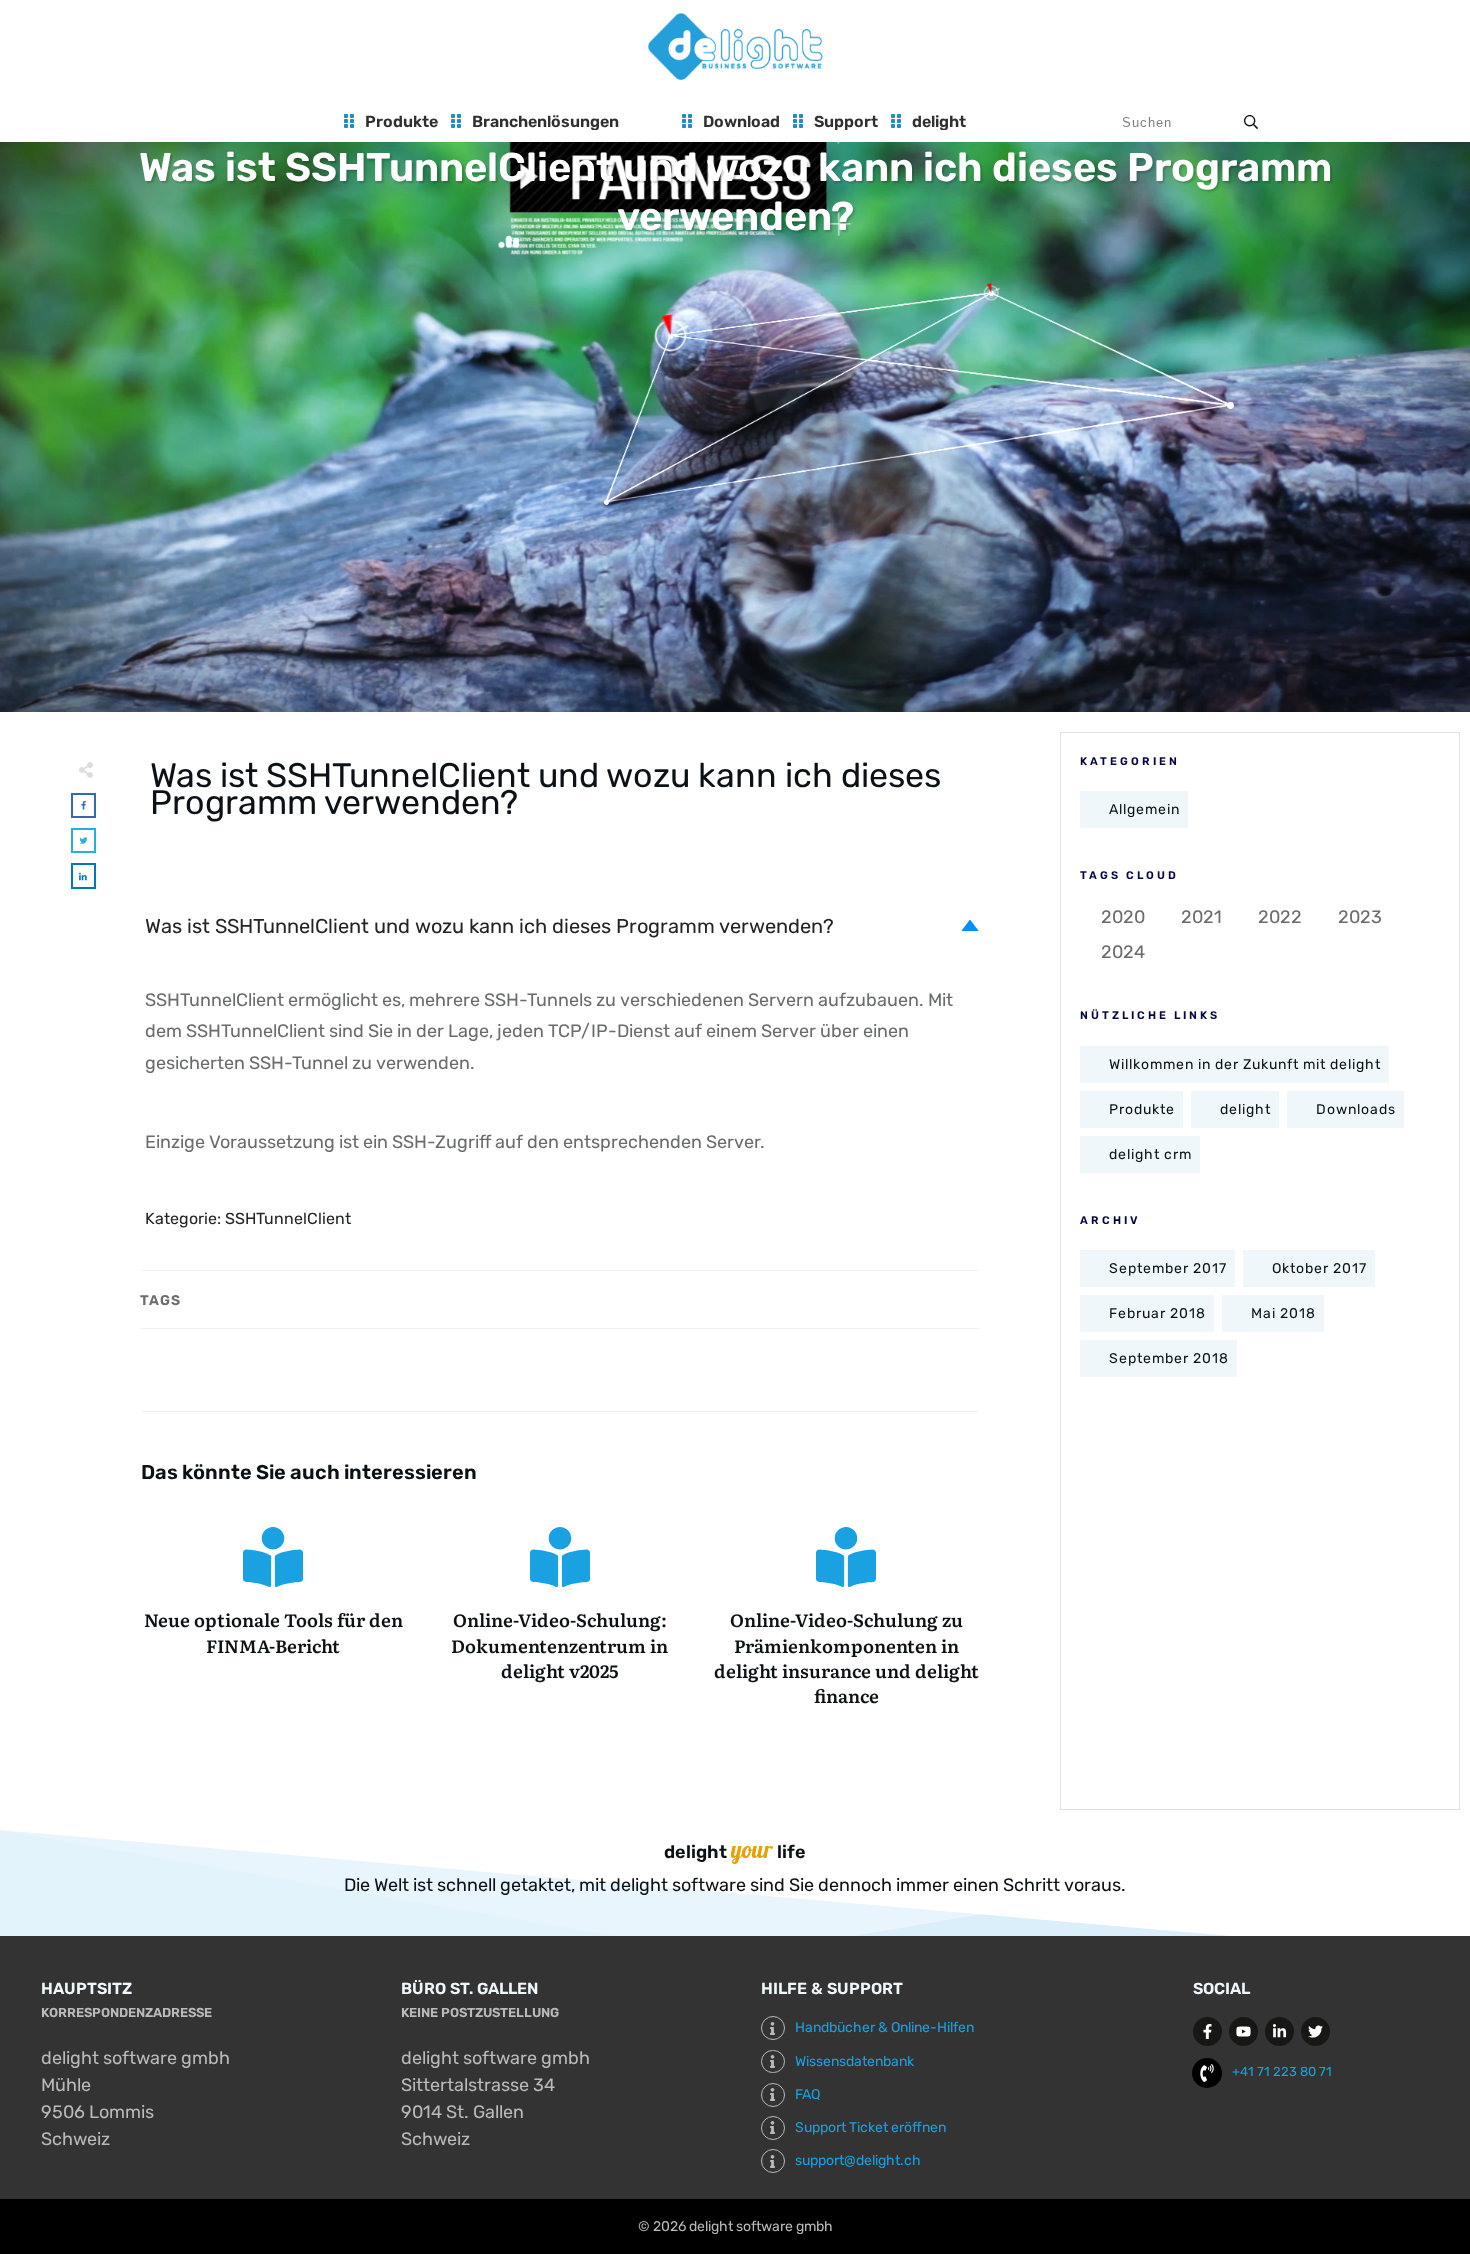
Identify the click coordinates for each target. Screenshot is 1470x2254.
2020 (1123, 917)
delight (1245, 1109)
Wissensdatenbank (854, 2061)
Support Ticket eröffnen (870, 2127)
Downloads (1356, 1109)
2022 (1280, 917)
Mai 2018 (1283, 1313)
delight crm (1150, 1154)
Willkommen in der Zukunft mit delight (1245, 1064)
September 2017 (1168, 1268)
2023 (1360, 917)
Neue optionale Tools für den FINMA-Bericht (273, 1617)
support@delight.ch (858, 2160)
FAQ (807, 2094)
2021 (1201, 917)
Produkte (1142, 1109)
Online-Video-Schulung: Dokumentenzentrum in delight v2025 (560, 1617)
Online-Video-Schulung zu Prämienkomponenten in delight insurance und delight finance (846, 1617)
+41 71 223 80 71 (1282, 2071)
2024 (1123, 952)
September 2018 (1169, 1358)
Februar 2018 (1157, 1313)
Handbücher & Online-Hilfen (884, 2027)
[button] (562, 926)
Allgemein (1144, 809)
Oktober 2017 (1319, 1268)
